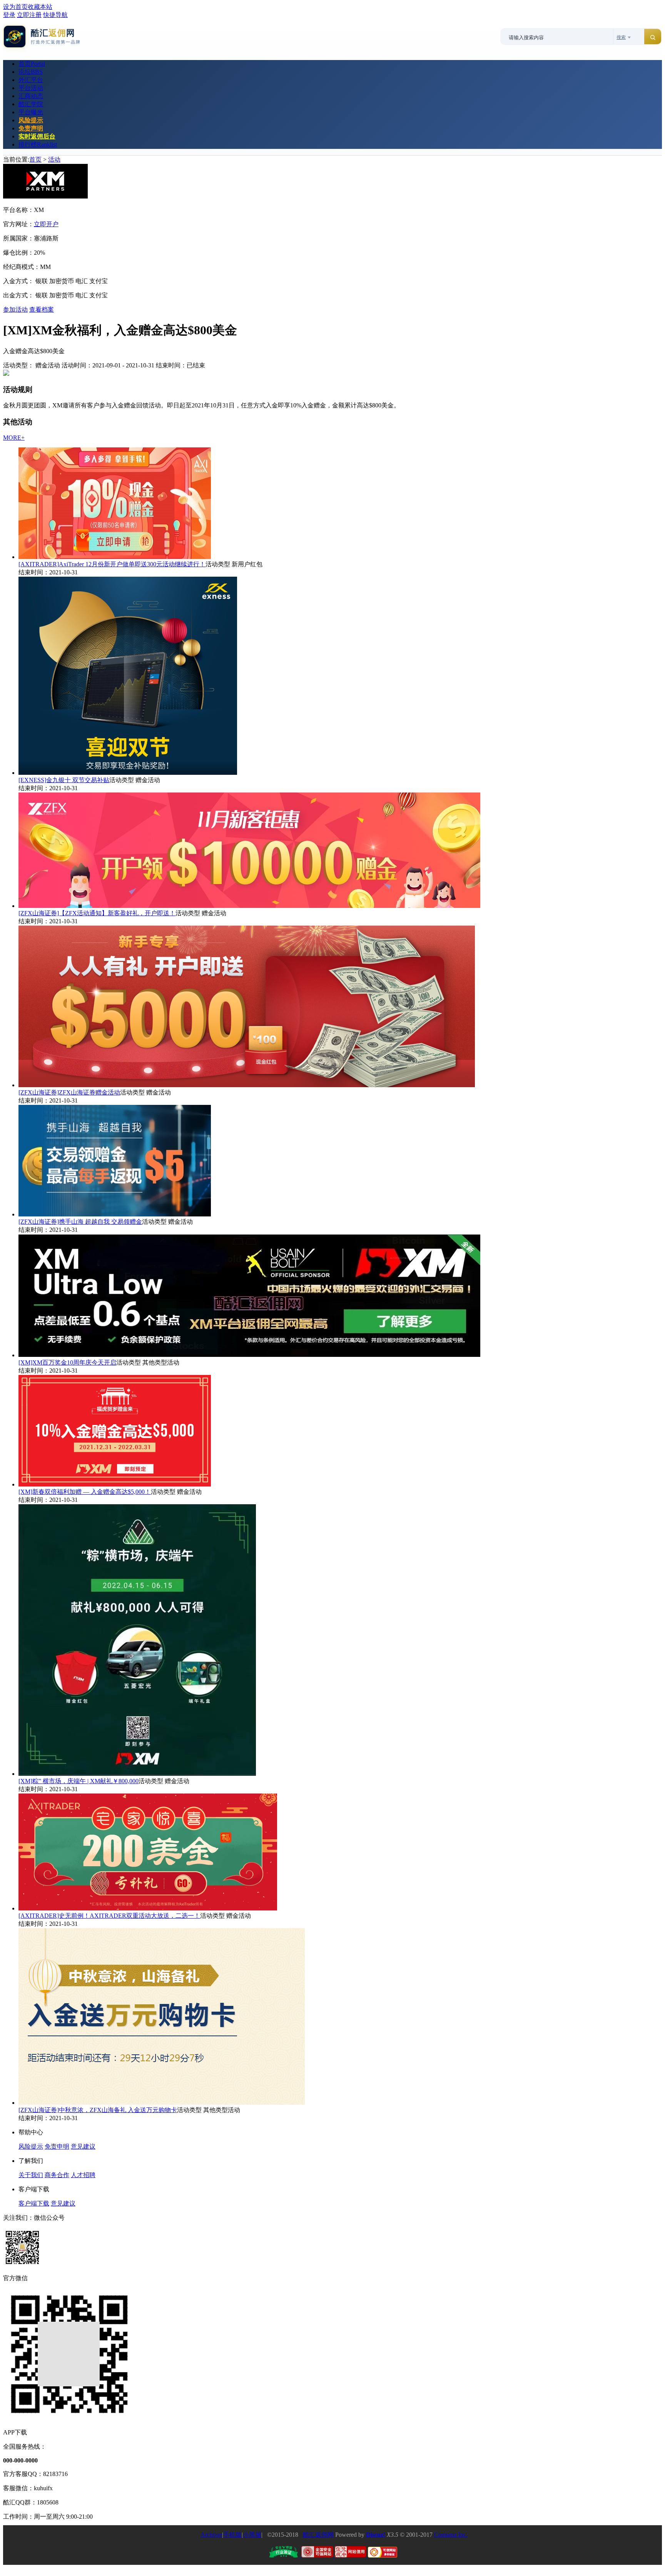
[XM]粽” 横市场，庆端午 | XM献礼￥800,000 (79, 1781)
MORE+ (14, 438)
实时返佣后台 (37, 136)
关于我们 (31, 2175)
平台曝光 (31, 112)
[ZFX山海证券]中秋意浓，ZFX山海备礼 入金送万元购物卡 (98, 2110)
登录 (9, 15)
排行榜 (38, 144)
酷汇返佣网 (318, 2535)
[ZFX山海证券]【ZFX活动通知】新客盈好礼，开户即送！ (97, 913)
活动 (54, 159)
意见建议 (83, 2146)
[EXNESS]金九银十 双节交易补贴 (64, 780)
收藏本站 (40, 7)
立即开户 (46, 224)
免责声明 (31, 128)
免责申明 (57, 2146)
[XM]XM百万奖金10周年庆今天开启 (67, 1362)
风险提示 (31, 120)
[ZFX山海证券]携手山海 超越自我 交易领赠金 (80, 1222)
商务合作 (57, 2175)
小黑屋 (252, 2535)
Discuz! (376, 2535)
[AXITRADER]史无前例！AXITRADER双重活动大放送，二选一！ (109, 1916)
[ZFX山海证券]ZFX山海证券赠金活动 (69, 1092)
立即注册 (29, 15)
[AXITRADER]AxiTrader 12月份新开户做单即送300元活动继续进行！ (112, 564)
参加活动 (15, 309)
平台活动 (31, 88)
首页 (32, 64)
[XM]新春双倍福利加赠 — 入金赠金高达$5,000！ (85, 1492)
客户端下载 (34, 2203)
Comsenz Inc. (451, 2535)
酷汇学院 (31, 104)
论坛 (31, 72)
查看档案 (42, 309)
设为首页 (15, 7)
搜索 (621, 37)
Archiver (211, 2535)
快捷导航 (55, 15)
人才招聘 (83, 2175)
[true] (653, 37)
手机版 (232, 2535)
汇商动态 (31, 96)
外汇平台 (31, 80)
